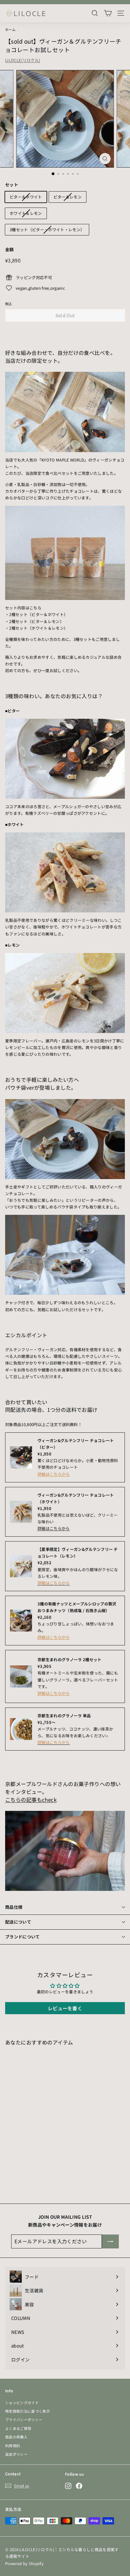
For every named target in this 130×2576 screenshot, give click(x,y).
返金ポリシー (16, 2454)
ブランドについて (23, 1937)
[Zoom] (105, 159)
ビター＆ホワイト (26, 197)
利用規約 (13, 2446)
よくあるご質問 (18, 2428)
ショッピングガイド (22, 2403)
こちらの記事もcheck (31, 1800)
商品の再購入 (16, 2437)
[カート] (108, 13)
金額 (10, 249)
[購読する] (110, 2241)
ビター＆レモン (68, 197)
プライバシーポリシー (24, 2419)
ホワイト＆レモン (26, 213)
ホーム (10, 29)
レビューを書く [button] (65, 2008)
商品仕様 (14, 1907)
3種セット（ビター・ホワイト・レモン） (47, 230)
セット (12, 185)
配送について (18, 1922)
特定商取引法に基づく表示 (28, 2411)
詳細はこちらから (54, 1474)
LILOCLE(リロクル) (23, 60)
